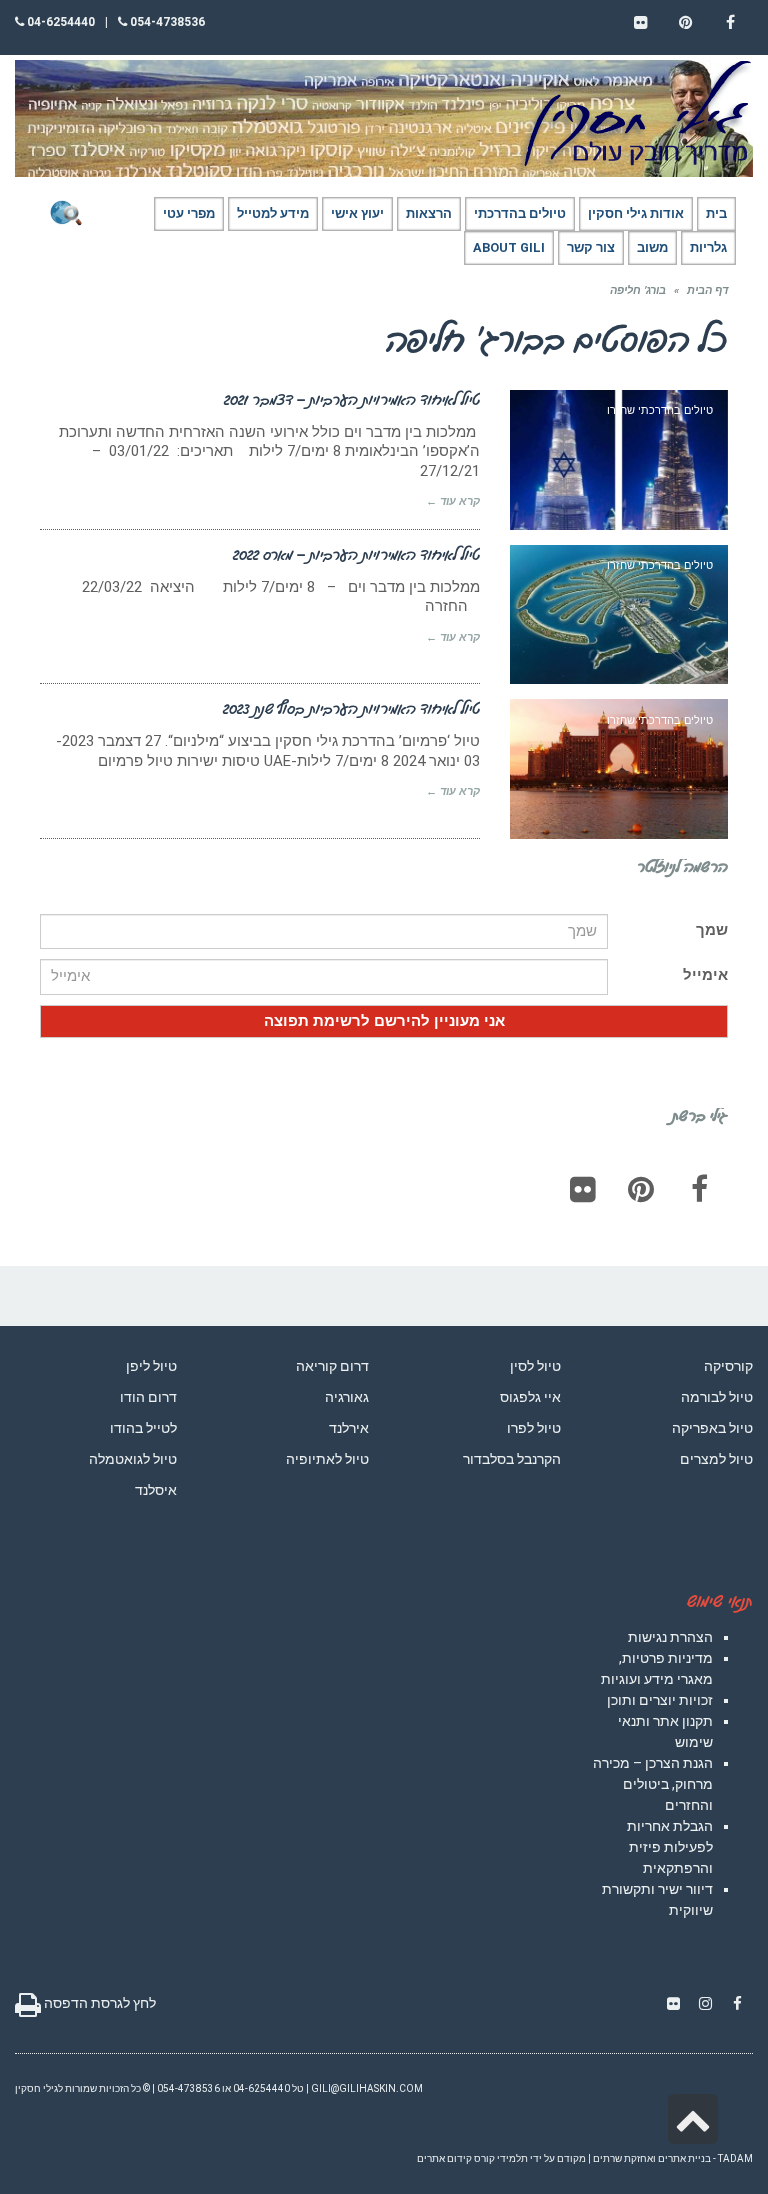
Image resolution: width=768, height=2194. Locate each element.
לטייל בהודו (143, 1428)
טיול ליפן (151, 1366)
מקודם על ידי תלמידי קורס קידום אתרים (501, 2158)
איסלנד (156, 1490)
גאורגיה (347, 1397)
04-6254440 (59, 22)
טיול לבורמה (717, 1397)
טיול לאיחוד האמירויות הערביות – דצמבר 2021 (352, 399)
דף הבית (707, 290)
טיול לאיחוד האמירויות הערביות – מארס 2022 (356, 554)
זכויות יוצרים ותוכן (660, 1700)
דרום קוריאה (332, 1366)
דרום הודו (148, 1397)
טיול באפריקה (712, 1428)
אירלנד (349, 1428)
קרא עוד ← (453, 501)
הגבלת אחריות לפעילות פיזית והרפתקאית (670, 1847)
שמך (712, 930)
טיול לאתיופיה (327, 1459)
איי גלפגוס (530, 1397)
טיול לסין (535, 1366)
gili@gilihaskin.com (367, 2088)
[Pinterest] (641, 1189)
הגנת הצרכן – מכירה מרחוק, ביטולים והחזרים (653, 1784)
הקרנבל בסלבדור (512, 1459)
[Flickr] (583, 1189)
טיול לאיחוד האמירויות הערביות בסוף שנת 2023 (351, 708)
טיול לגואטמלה (133, 1459)
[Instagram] (705, 2004)
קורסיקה (728, 1366)
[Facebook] (699, 1189)
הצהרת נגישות (670, 1637)
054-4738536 (166, 22)
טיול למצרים (716, 1459)
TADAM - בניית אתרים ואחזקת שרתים (673, 2158)
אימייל (705, 975)
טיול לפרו (534, 1428)
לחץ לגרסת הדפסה (98, 2003)
